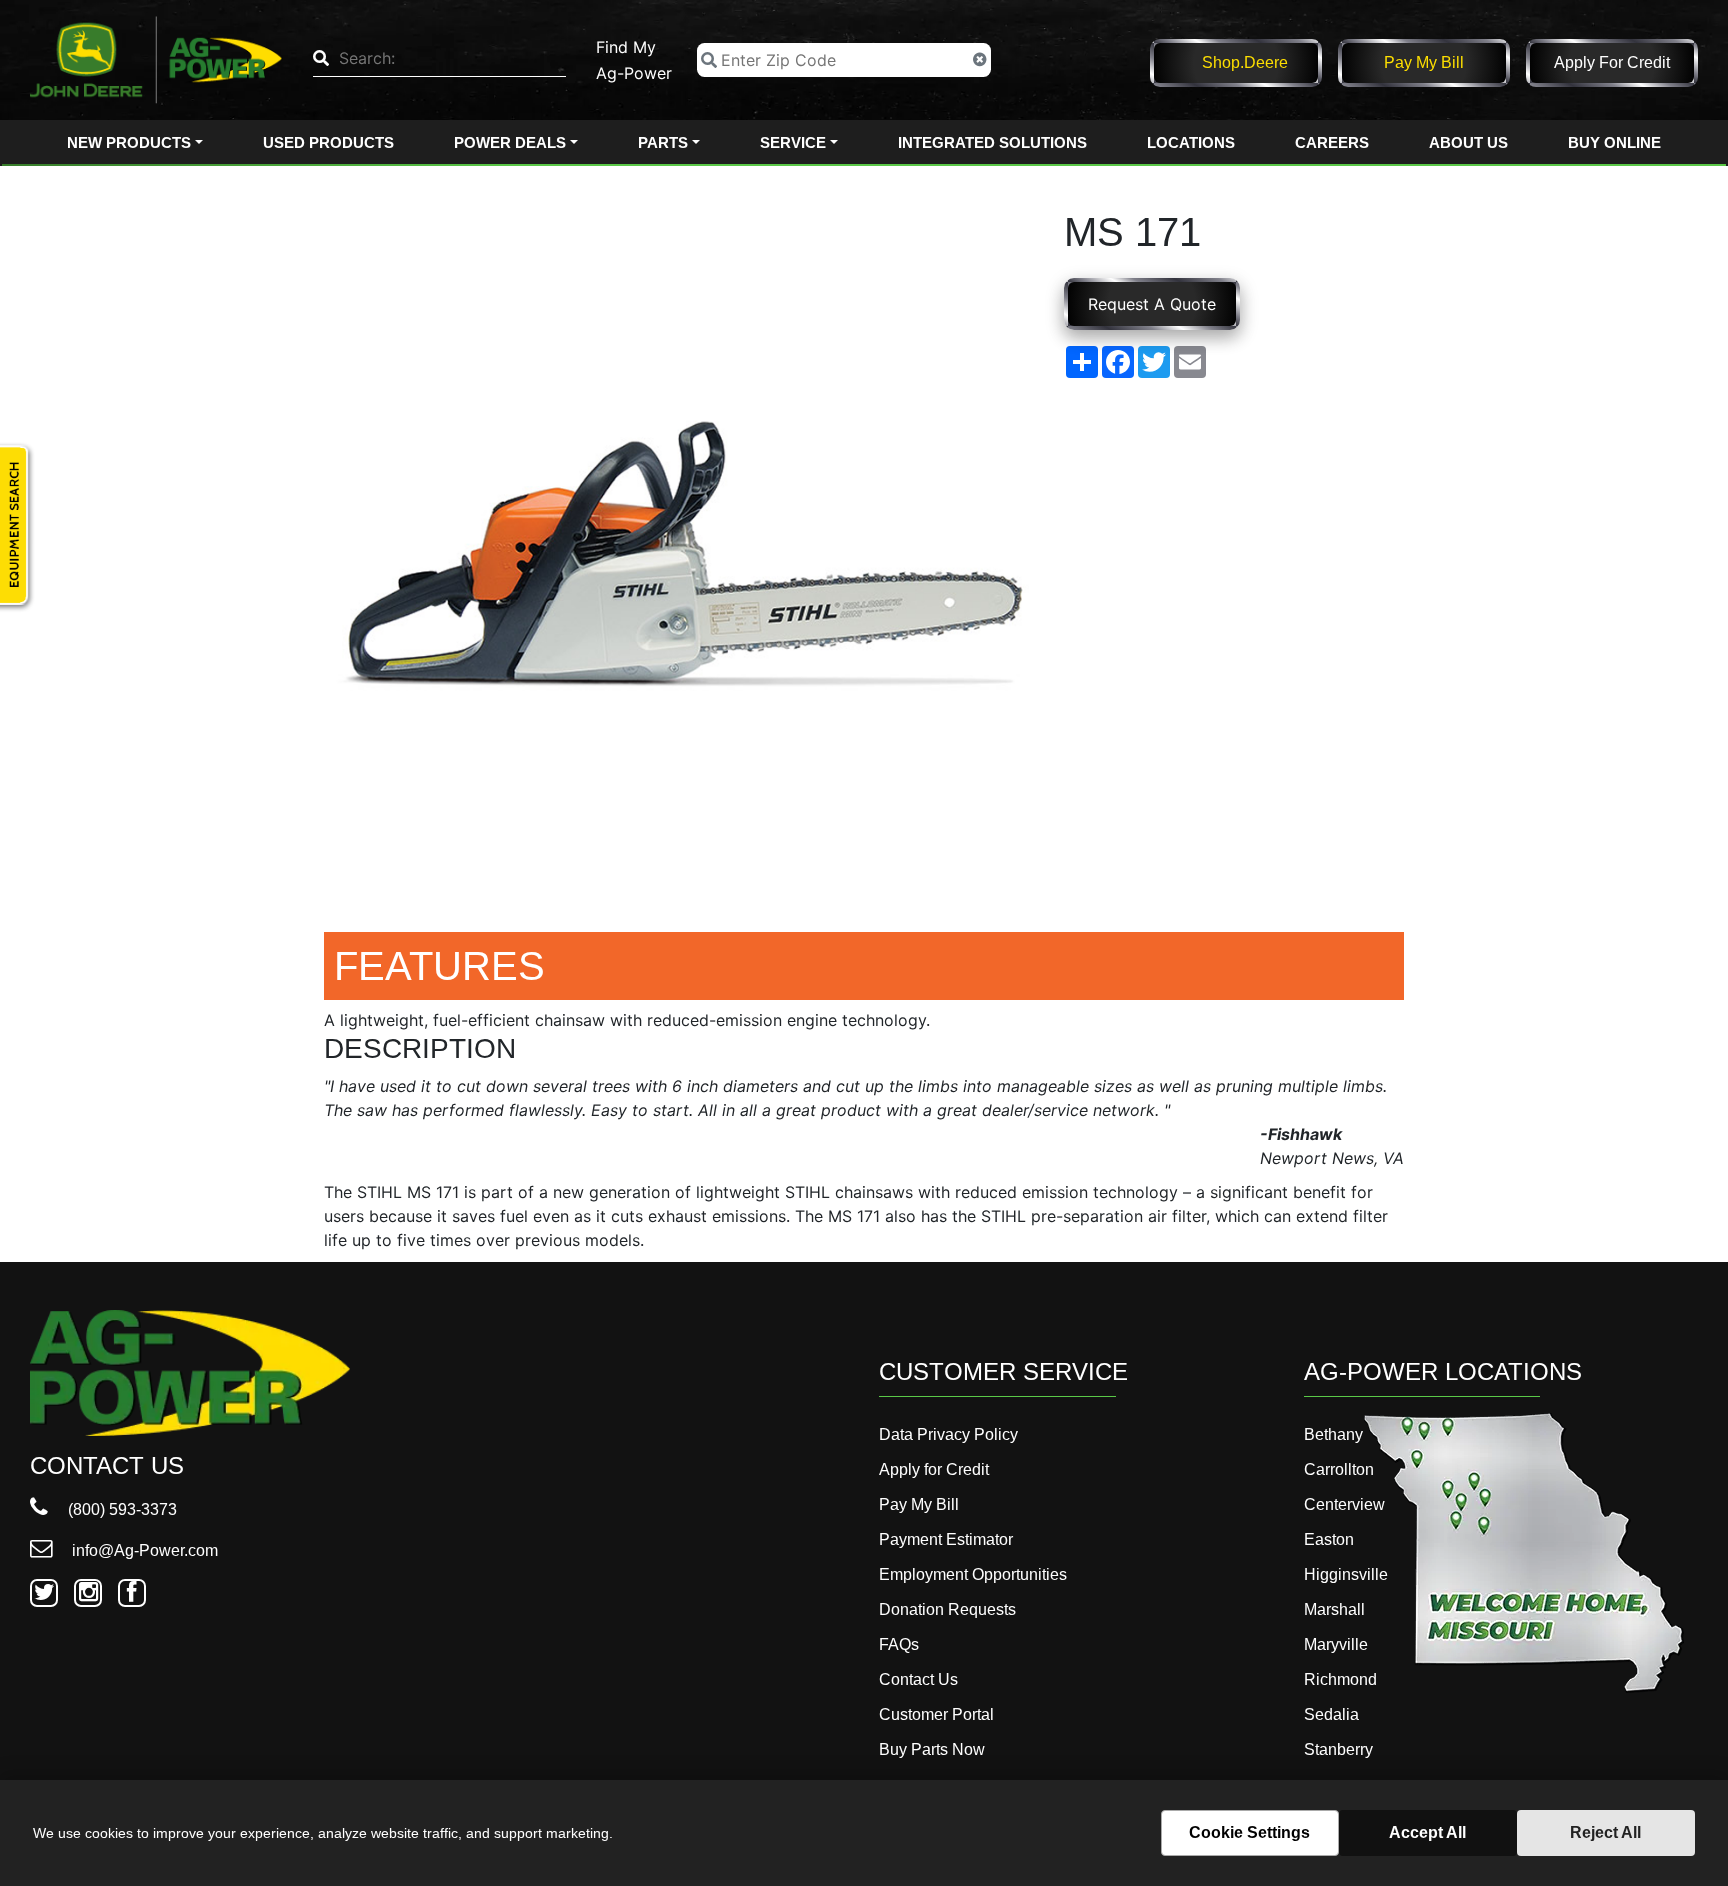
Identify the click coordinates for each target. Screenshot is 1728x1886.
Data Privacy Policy (948, 1434)
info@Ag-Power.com (143, 1550)
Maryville (1336, 1644)
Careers (1332, 142)
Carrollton (1339, 1469)
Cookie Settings (1249, 1832)
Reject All (1605, 1832)
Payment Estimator (946, 1539)
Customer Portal (936, 1714)
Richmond (1340, 1679)
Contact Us (918, 1679)
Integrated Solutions (992, 142)
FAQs (899, 1644)
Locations (1191, 142)
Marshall (1334, 1609)
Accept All (1427, 1832)
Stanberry (1338, 1749)
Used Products (328, 142)
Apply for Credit (1612, 62)
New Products (129, 142)
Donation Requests (947, 1609)
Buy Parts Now (932, 1749)
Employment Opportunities (973, 1574)
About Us (1468, 142)
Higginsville (1346, 1574)
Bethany (1333, 1434)
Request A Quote (1152, 304)
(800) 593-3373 (120, 1509)
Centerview (1344, 1504)
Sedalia (1331, 1714)
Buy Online (1614, 142)
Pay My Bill (1424, 62)
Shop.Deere (1245, 62)
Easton (1329, 1539)
